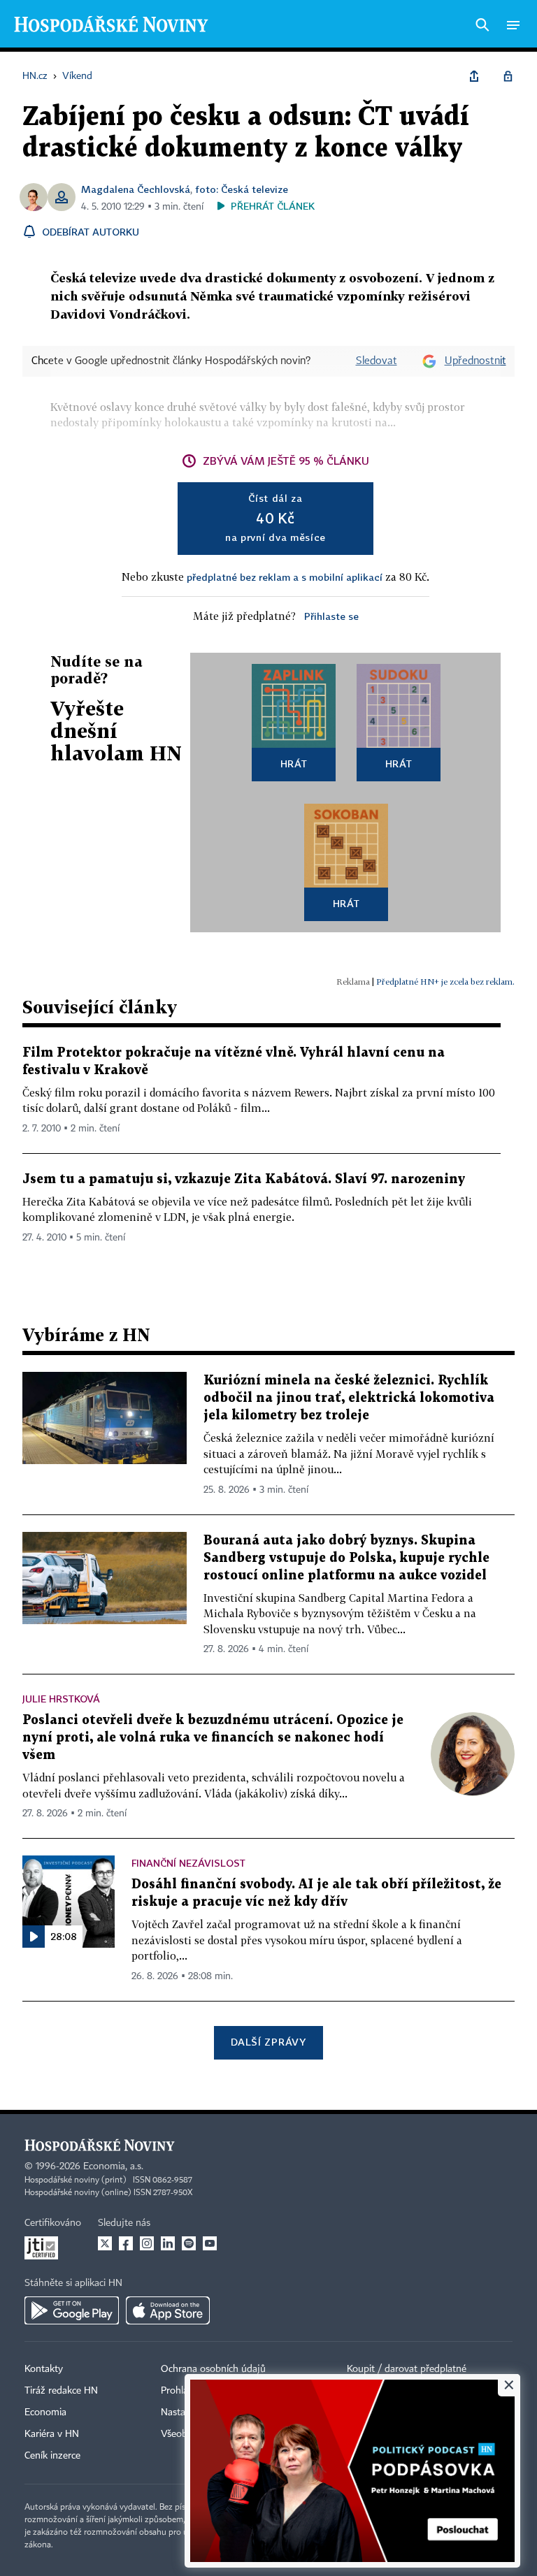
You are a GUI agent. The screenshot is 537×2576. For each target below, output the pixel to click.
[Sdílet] (474, 76)
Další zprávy (268, 2042)
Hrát (294, 764)
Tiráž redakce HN (61, 2391)
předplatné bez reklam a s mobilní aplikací (285, 577)
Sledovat (377, 361)
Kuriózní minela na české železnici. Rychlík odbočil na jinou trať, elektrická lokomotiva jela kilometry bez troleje (349, 1398)
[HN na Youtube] (210, 2243)
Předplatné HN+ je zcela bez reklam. (445, 982)
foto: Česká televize (242, 189)
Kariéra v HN (52, 2434)
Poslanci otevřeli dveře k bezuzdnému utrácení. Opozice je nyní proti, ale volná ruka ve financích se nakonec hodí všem (213, 1738)
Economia (45, 2412)
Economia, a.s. (113, 2166)
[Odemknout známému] (508, 76)
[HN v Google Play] (72, 2310)
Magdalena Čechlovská (136, 189)
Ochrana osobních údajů (213, 2369)
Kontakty (44, 2369)
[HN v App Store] (168, 2310)
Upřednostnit (475, 361)
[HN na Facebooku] (126, 2243)
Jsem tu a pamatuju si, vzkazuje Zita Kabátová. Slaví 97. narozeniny (244, 1179)
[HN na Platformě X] (105, 2243)
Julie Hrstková (61, 1699)
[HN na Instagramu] (147, 2243)
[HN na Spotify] (189, 2243)
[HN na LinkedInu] (168, 2243)
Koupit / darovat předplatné (407, 2369)
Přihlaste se (331, 616)
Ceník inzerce (52, 2456)
